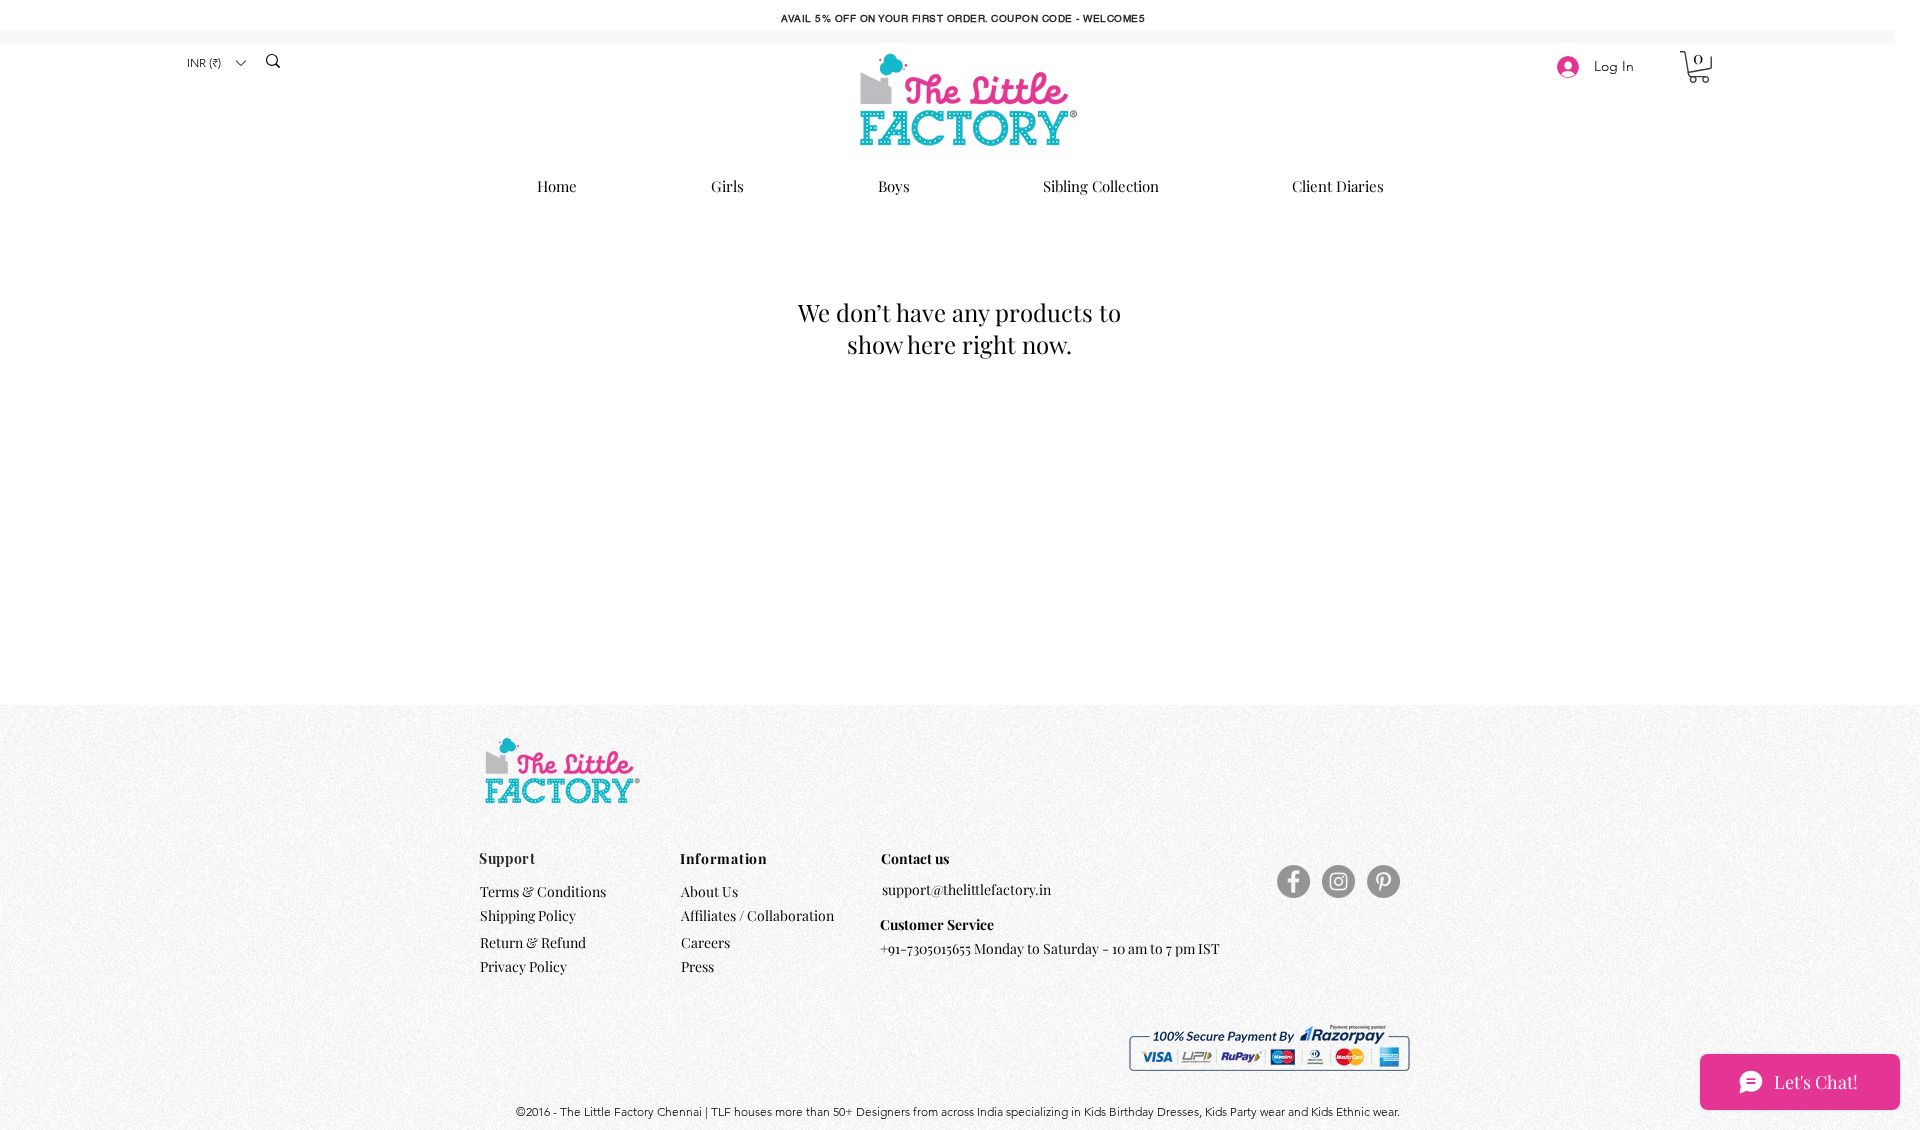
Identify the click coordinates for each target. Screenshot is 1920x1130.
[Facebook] (1293, 881)
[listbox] (216, 62)
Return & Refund (534, 942)
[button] (216, 62)
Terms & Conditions (543, 891)
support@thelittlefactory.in (966, 889)
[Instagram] (1338, 881)
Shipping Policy (528, 915)
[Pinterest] (1383, 881)
